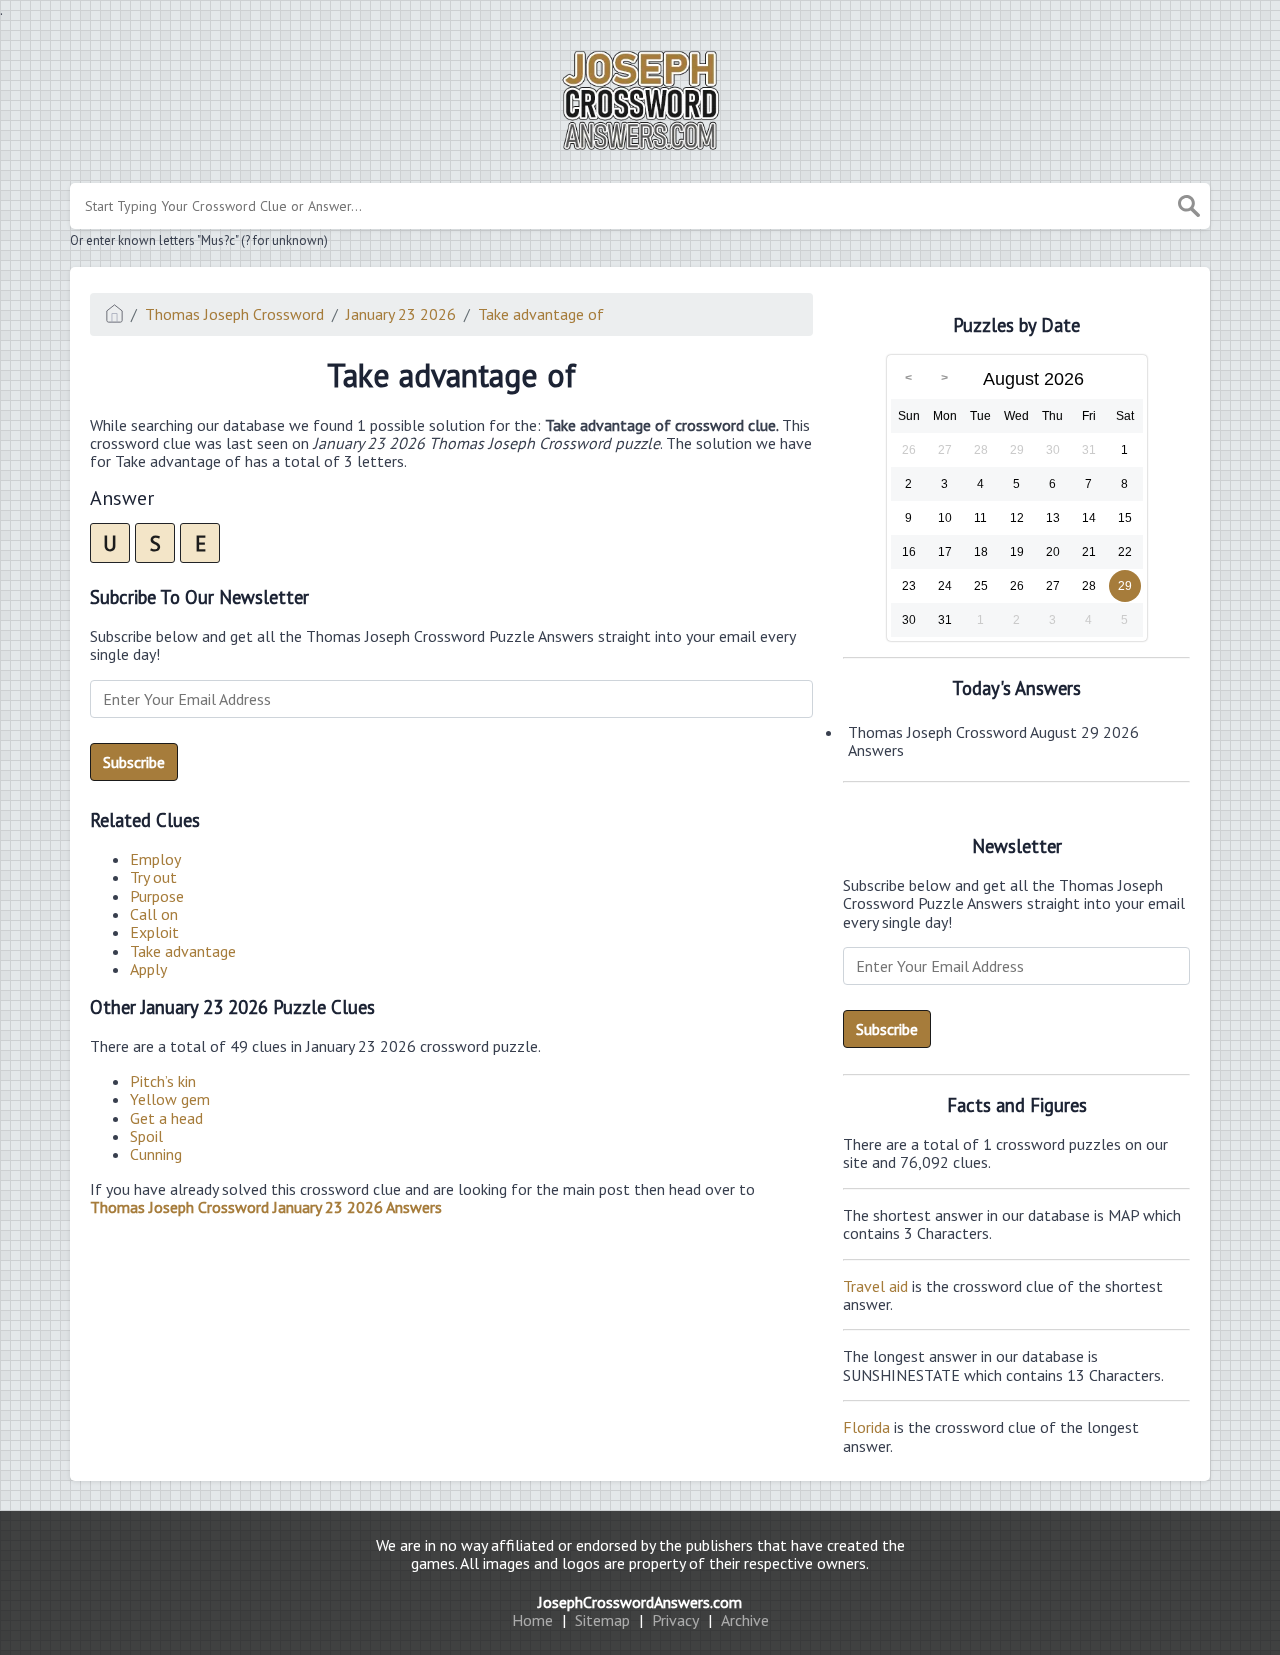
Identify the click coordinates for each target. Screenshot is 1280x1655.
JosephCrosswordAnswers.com (640, 1602)
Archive (745, 1620)
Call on (154, 914)
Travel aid (875, 1286)
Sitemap (602, 1620)
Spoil (146, 1136)
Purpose (157, 896)
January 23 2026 (401, 314)
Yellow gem (170, 1099)
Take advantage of (541, 314)
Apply (148, 969)
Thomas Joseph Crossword (234, 314)
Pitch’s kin (163, 1081)
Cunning (156, 1154)
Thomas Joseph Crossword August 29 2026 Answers (993, 741)
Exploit (154, 932)
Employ (155, 859)
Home (532, 1620)
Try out (153, 877)
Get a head (166, 1118)
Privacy (675, 1620)
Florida (866, 1427)
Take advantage (183, 951)
